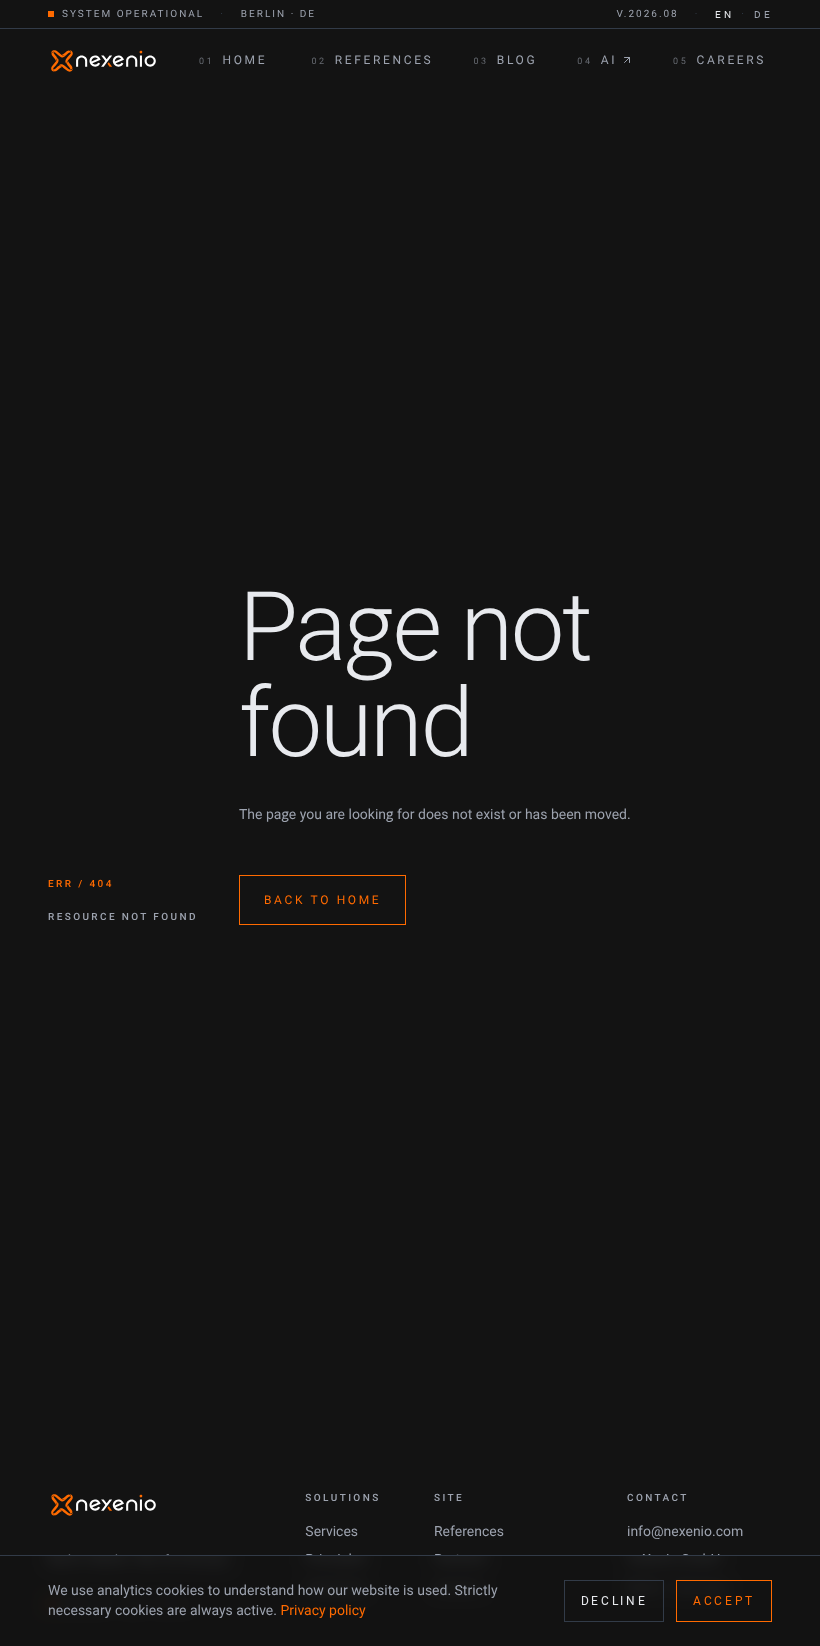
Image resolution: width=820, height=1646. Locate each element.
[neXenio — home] (103, 61)
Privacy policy (322, 1611)
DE (763, 14)
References (469, 1532)
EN (724, 14)
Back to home (322, 900)
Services (331, 1532)
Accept (724, 1601)
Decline (614, 1601)
